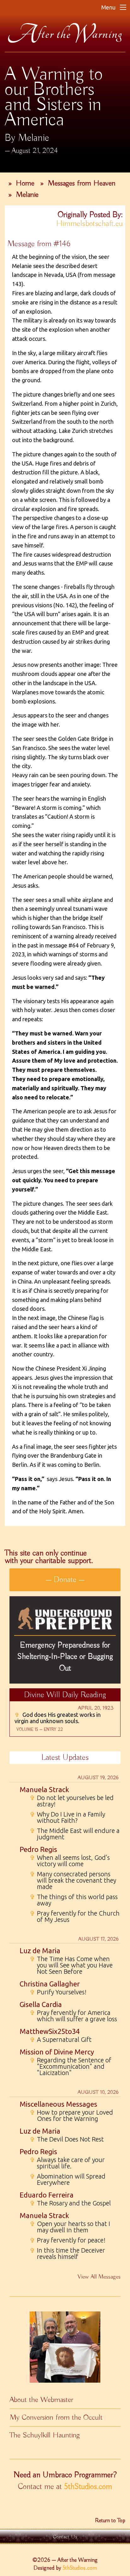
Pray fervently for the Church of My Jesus (75, 1916)
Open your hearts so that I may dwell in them (70, 2227)
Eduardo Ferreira (47, 2195)
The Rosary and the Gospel (70, 2203)
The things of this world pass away (74, 1900)
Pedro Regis (38, 1849)
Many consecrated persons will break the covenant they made (73, 1880)
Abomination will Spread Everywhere (68, 2179)
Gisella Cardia (41, 2004)
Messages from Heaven (82, 183)
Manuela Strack (44, 1789)
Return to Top (110, 2521)
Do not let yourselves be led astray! (72, 1801)
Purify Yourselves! (58, 1992)
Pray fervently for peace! (68, 2240)
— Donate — (65, 1580)
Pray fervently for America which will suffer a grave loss (73, 2016)
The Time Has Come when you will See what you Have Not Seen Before (71, 1965)
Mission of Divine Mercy (57, 2052)
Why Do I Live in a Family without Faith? (67, 1817)
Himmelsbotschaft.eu (89, 224)
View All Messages (99, 2277)
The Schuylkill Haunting (45, 2435)
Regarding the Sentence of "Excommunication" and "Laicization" (71, 2066)
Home (25, 183)
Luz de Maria (40, 1951)
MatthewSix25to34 (50, 2031)
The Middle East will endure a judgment (75, 1834)
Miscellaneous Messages (58, 2104)
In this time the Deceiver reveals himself (67, 2254)
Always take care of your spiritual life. (67, 2163)
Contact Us (65, 2537)
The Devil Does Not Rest (67, 2139)
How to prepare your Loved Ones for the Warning (71, 2116)
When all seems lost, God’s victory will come (70, 1861)
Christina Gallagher (50, 1984)
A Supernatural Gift (61, 2040)
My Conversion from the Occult (56, 2417)
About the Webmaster (41, 2400)
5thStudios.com (88, 2487)
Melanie (27, 195)
